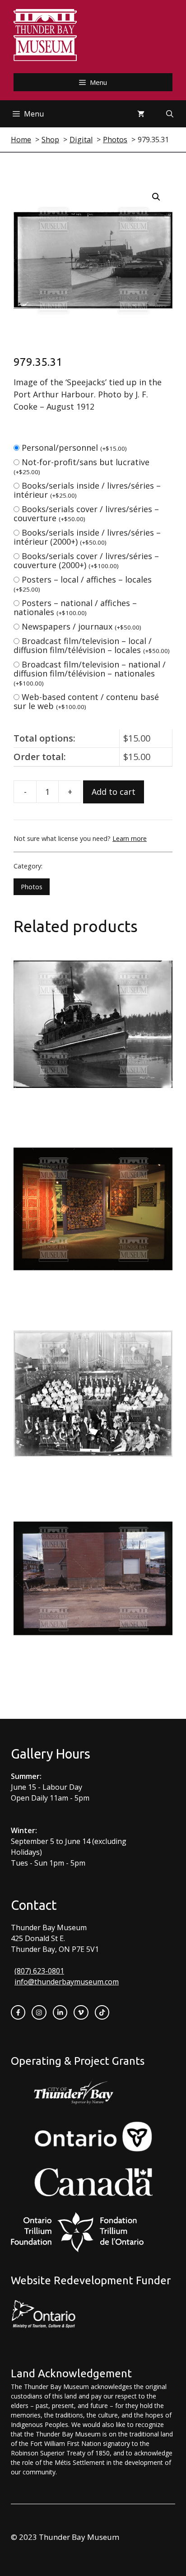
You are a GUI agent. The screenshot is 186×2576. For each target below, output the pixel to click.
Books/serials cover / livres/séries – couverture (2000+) (86, 560)
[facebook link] (18, 2012)
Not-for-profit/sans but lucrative (81, 466)
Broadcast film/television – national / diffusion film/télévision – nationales (90, 673)
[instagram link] (39, 2012)
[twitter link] (81, 2012)
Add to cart (114, 792)
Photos (32, 887)
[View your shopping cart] (141, 114)
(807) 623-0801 (39, 1971)
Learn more (130, 838)
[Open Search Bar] (170, 114)
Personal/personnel (74, 448)
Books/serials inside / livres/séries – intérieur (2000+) (87, 537)
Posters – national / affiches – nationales (75, 607)
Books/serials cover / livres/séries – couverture (86, 513)
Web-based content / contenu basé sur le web (86, 701)
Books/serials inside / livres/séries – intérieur (87, 490)
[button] (156, 197)
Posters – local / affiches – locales (83, 584)
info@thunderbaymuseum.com (67, 1982)
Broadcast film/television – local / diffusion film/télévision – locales (92, 645)
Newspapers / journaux (81, 626)
